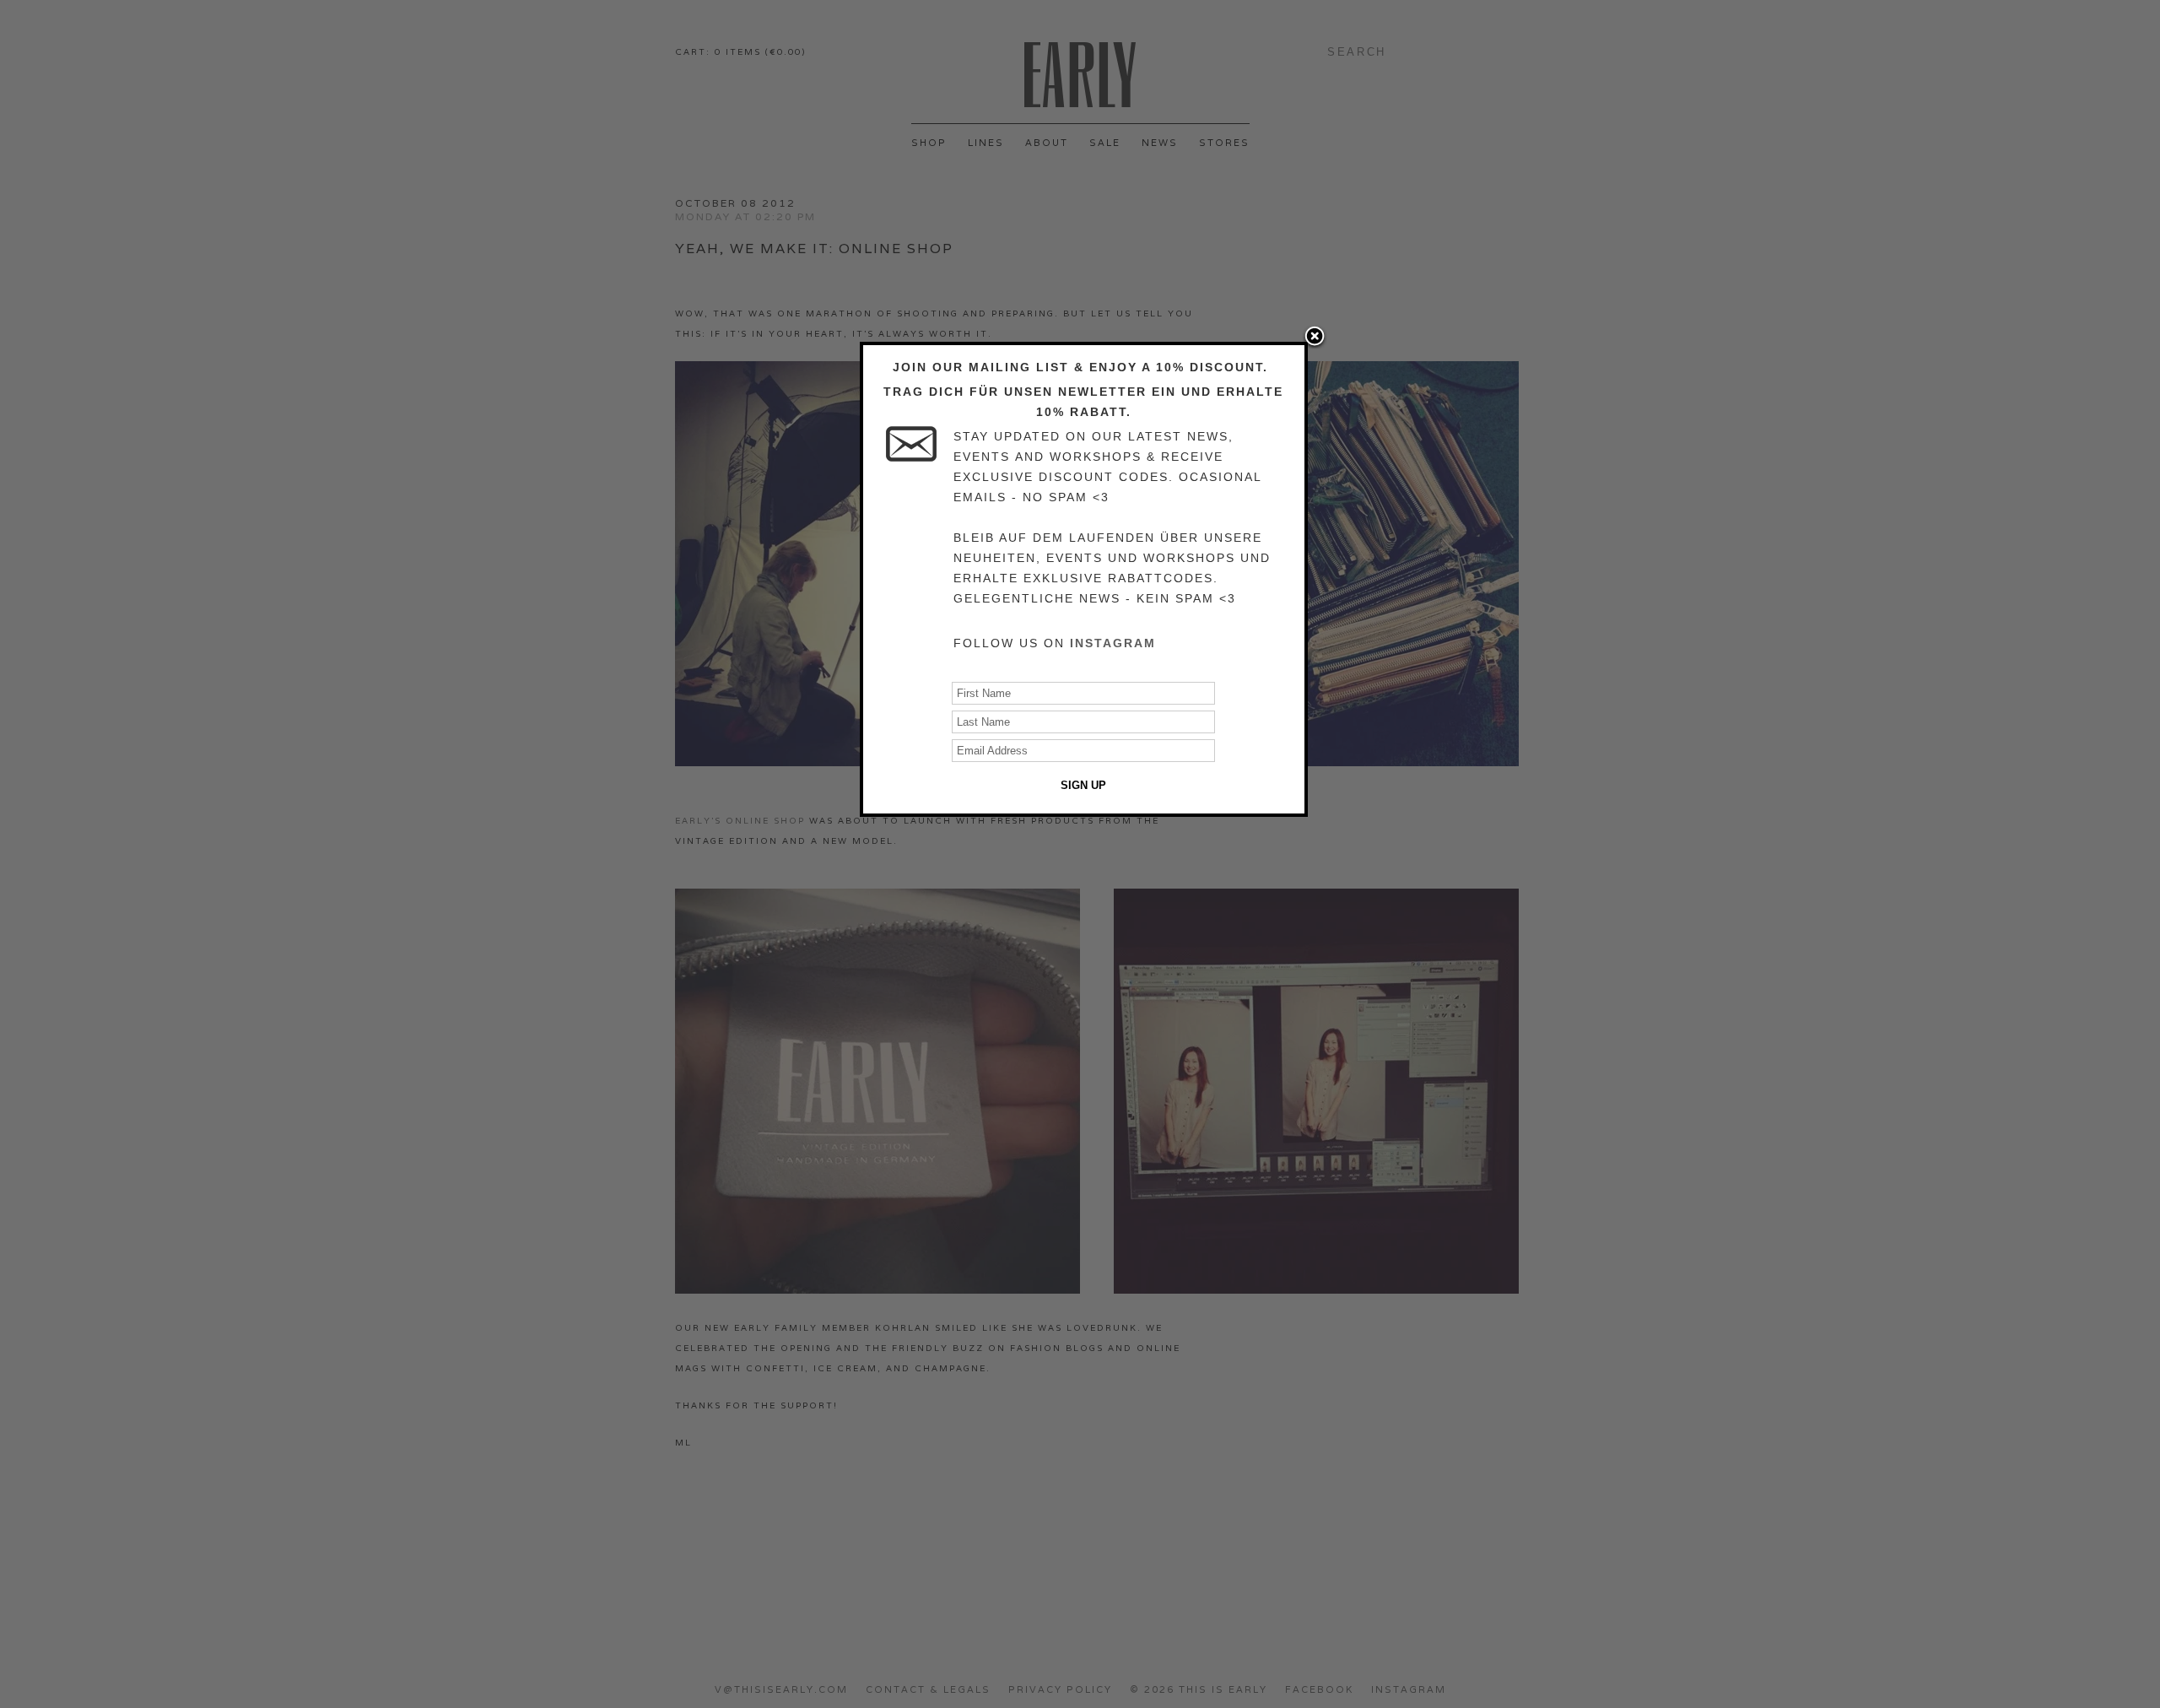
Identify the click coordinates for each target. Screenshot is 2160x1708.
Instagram (1113, 643)
